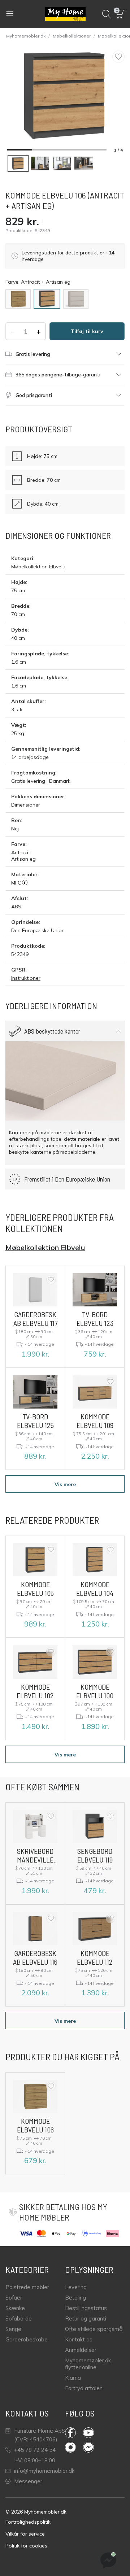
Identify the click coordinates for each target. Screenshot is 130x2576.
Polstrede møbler (27, 2287)
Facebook (74, 2433)
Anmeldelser (81, 2350)
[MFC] (25, 883)
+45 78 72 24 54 (35, 2450)
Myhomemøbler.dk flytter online (88, 2364)
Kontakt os (79, 2339)
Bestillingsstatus (86, 2308)
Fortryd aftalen (84, 2388)
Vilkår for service (25, 2534)
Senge (13, 2329)
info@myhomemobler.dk (44, 2471)
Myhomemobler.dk (26, 36)
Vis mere (65, 1484)
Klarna (73, 2378)
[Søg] (107, 14)
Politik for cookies (26, 2546)
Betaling (75, 2298)
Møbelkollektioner (72, 36)
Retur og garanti (86, 2319)
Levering (76, 2287)
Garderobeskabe (27, 2339)
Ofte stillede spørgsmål (94, 2329)
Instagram (74, 2447)
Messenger (28, 2481)
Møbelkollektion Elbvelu (38, 567)
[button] (120, 14)
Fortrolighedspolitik (28, 2522)
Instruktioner (26, 978)
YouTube (92, 2433)
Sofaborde (19, 2319)
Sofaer (14, 2298)
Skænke (15, 2308)
